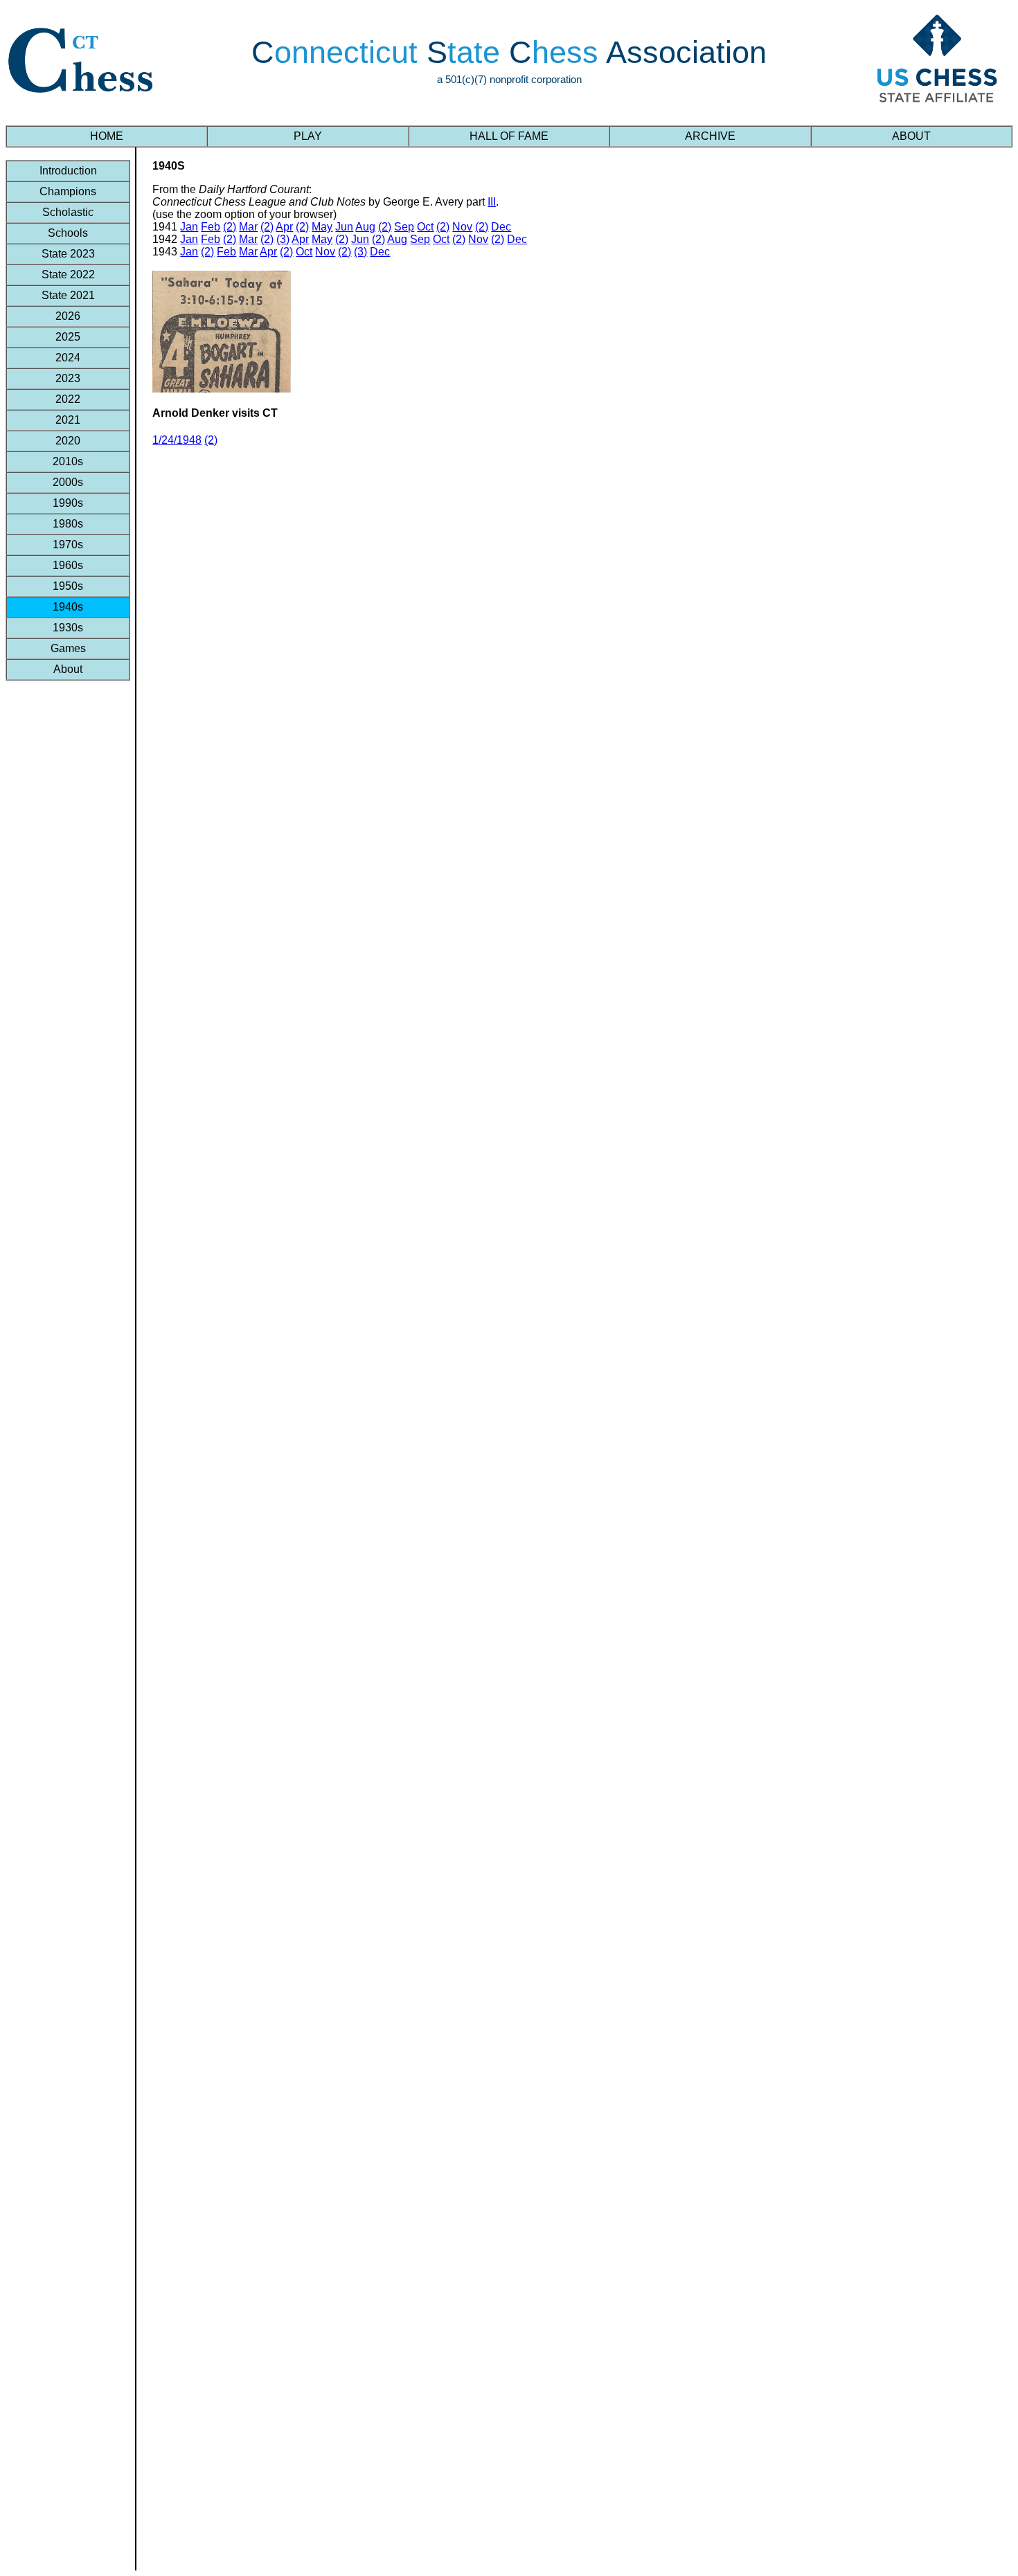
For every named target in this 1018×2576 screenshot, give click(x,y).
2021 (68, 420)
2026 (68, 316)
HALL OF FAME (509, 136)
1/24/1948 (177, 440)
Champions (68, 191)
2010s (68, 461)
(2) (230, 227)
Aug (365, 227)
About (68, 669)
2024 (68, 358)
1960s (68, 565)
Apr (284, 227)
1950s (68, 586)
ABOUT (911, 136)
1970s (68, 544)
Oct (425, 227)
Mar (248, 227)
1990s (68, 503)
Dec (501, 227)
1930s (68, 628)
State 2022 (68, 274)
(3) (283, 239)
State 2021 (68, 295)
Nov (462, 227)
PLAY (308, 136)
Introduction (68, 171)
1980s (68, 524)
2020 (68, 441)
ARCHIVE (710, 136)
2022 (68, 399)
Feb (211, 227)
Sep (404, 227)
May (322, 227)
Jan (189, 227)
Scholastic (68, 212)
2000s (68, 482)
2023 (68, 378)
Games (68, 648)
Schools (68, 233)
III (492, 202)
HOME (107, 136)
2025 (68, 337)
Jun (344, 227)
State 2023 (68, 254)
